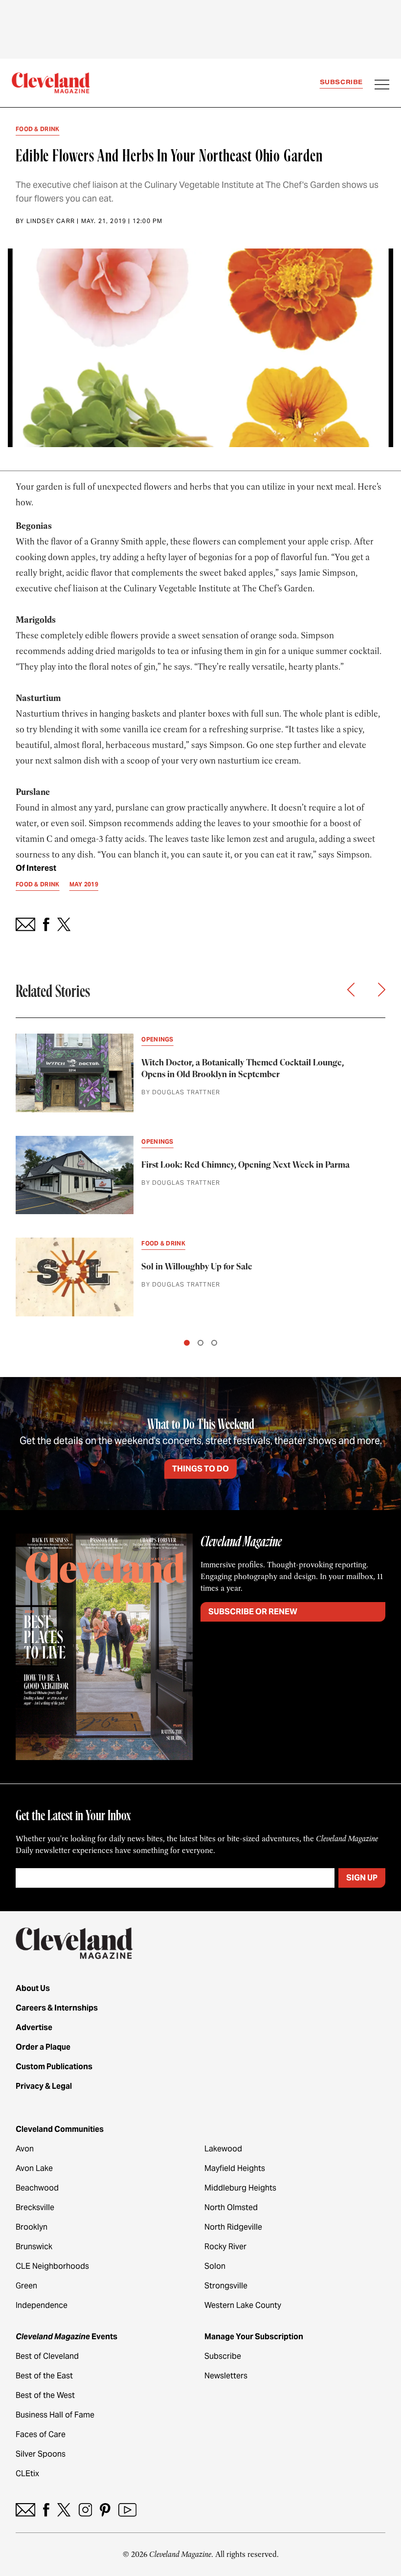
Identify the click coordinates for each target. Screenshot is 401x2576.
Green (26, 2286)
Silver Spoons (41, 2454)
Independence (42, 2305)
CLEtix (27, 2474)
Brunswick (34, 2247)
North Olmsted (231, 2207)
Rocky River (225, 2247)
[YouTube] (127, 2510)
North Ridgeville (233, 2227)
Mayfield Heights (235, 2168)
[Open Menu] (382, 86)
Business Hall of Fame (55, 2415)
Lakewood (223, 2149)
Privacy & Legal (44, 2086)
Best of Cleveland (47, 2356)
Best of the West (45, 2395)
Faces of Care (41, 2434)
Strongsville (226, 2286)
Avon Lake (34, 2168)
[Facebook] (46, 2510)
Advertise (34, 2027)
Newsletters (226, 2376)
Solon (215, 2266)
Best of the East (44, 2376)
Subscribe (341, 82)
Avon (25, 2149)
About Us (33, 1988)
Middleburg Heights (240, 2188)
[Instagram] (85, 2510)
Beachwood (37, 2188)
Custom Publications (54, 2067)
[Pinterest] (105, 2510)
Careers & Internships (57, 2008)
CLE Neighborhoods (52, 2266)
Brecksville (35, 2207)
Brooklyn (32, 2227)
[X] (64, 2510)
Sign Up (362, 1878)
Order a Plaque (43, 2047)
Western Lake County (243, 2305)
